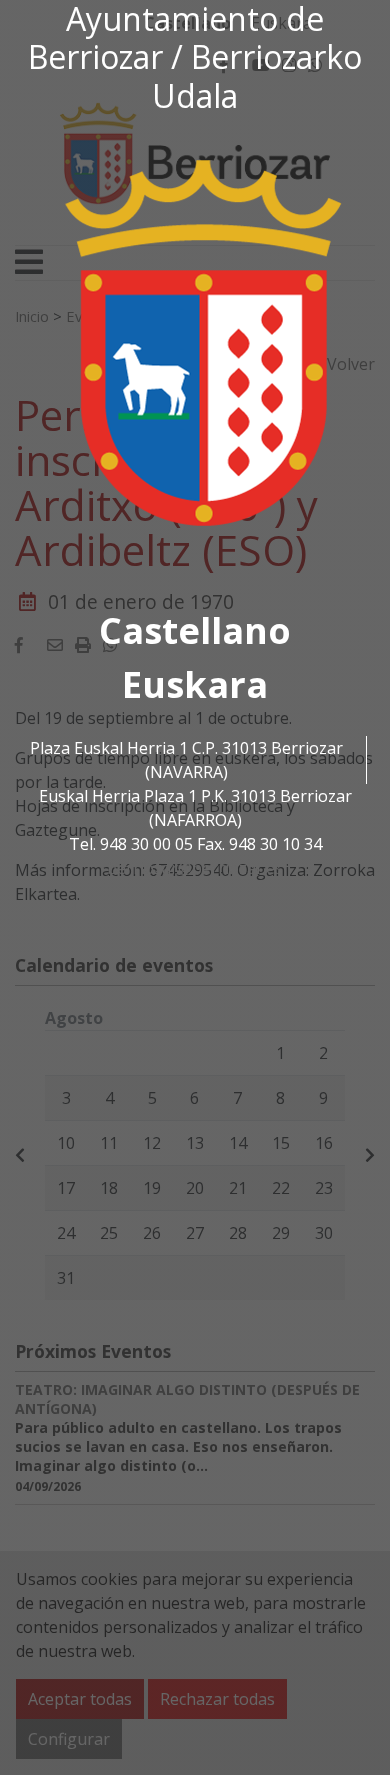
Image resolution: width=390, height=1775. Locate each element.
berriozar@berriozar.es (195, 868)
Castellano (195, 630)
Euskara (195, 684)
